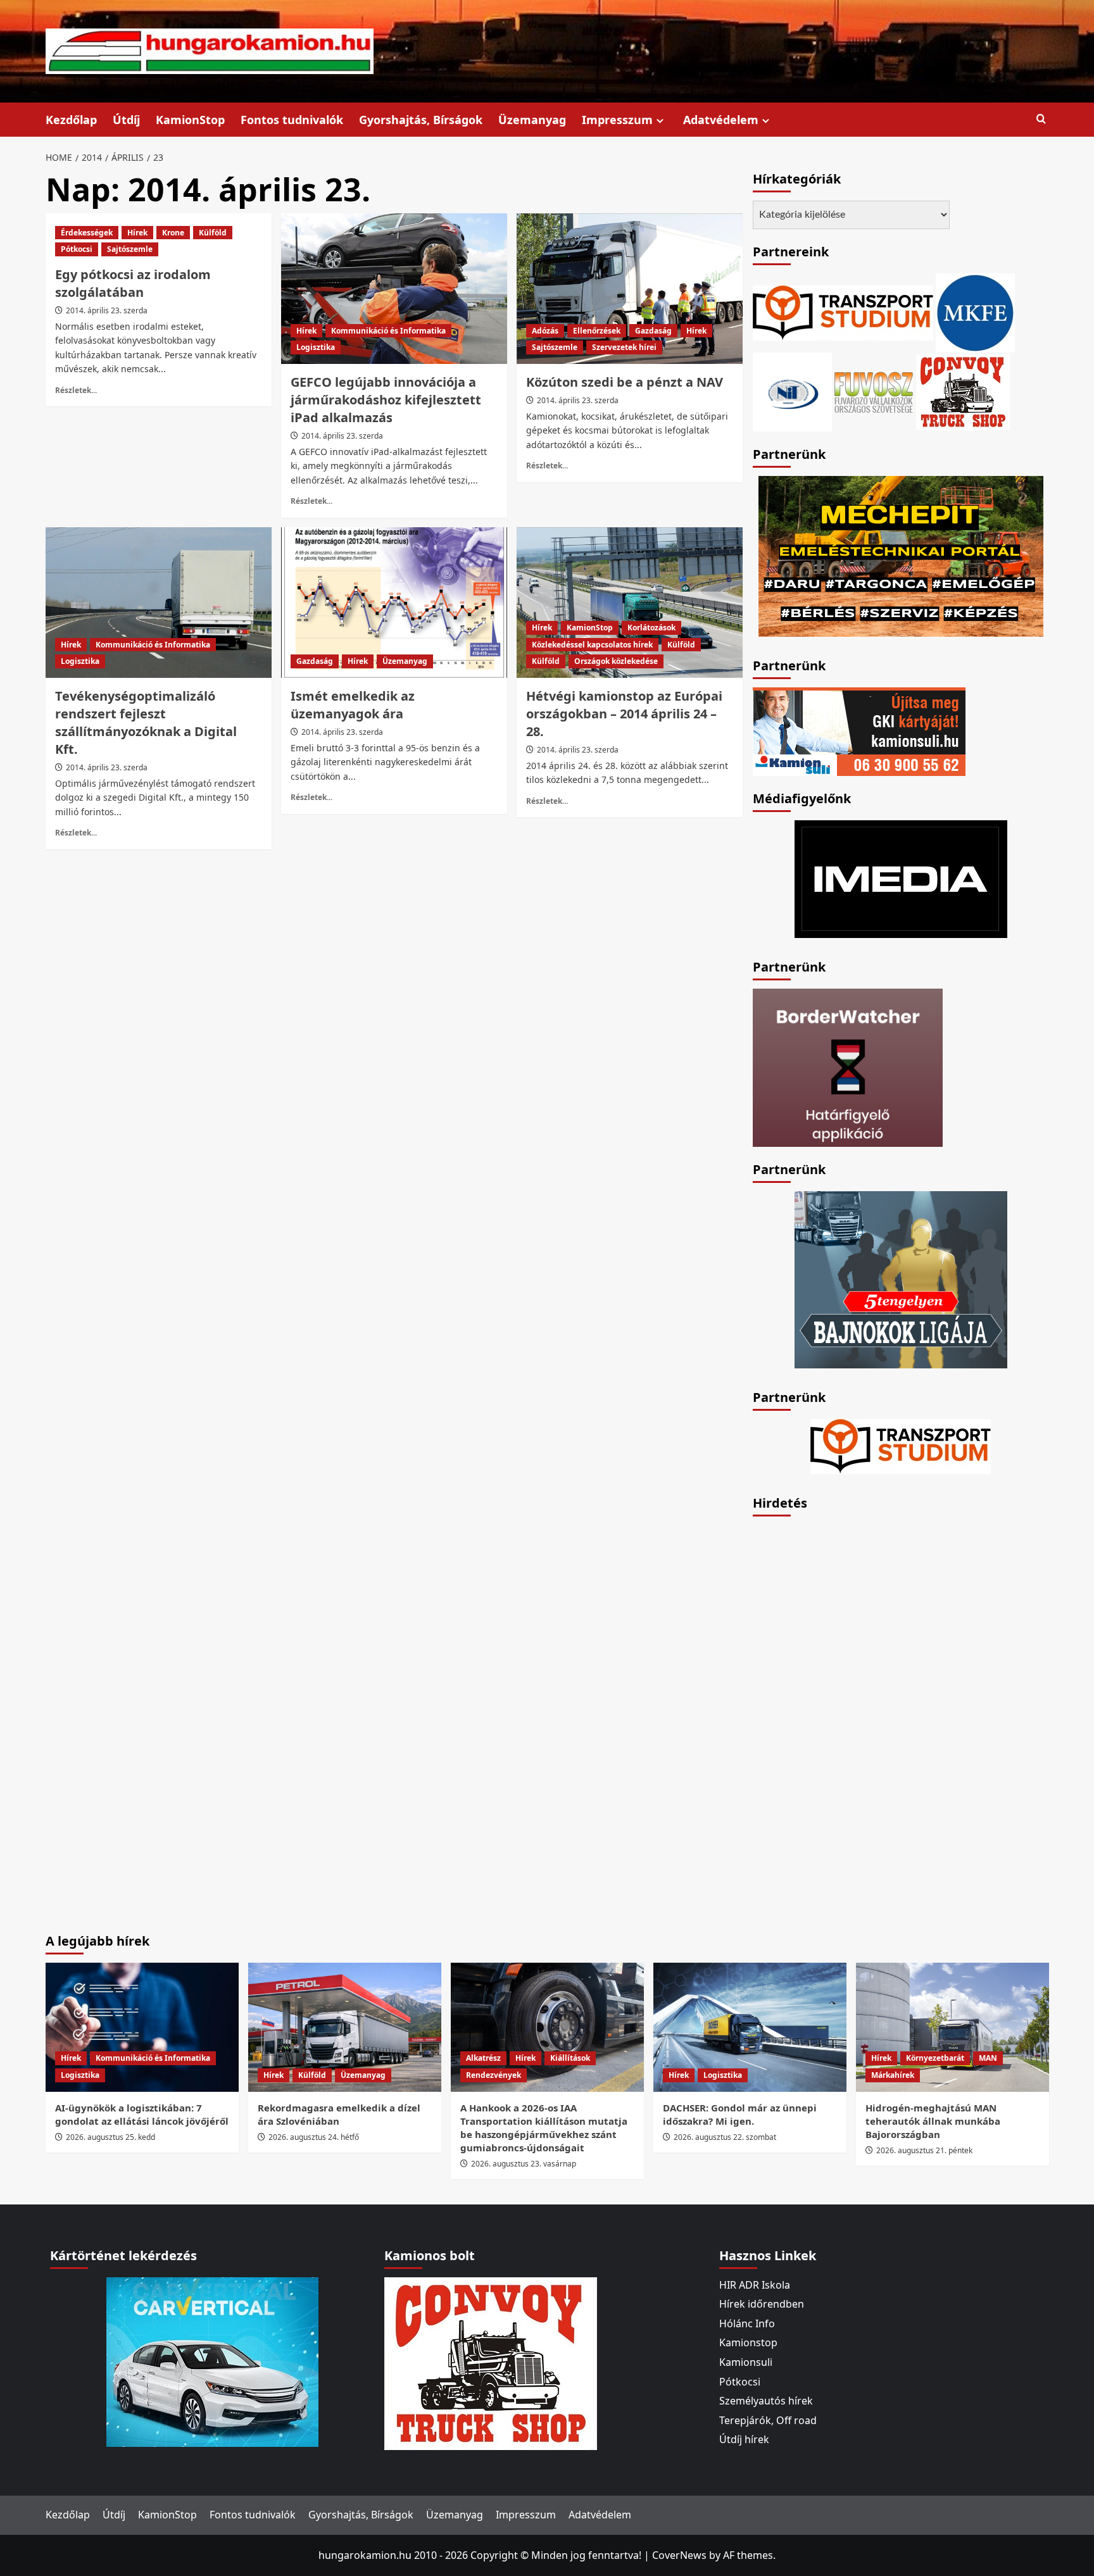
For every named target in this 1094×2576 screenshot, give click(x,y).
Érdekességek (87, 233)
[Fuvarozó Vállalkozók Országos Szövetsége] (874, 391)
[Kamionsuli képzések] (859, 730)
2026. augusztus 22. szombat (725, 2137)
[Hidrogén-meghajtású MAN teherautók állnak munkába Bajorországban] (953, 2027)
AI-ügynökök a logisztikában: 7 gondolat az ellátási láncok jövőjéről (142, 2114)
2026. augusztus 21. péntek (924, 2150)
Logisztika (316, 347)
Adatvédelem (721, 120)
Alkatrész (483, 2058)
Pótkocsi (77, 249)
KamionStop (190, 120)
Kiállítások (570, 2058)
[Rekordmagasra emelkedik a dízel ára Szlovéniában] (345, 2027)
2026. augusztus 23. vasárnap (524, 2164)
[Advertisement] (848, 1715)
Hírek (137, 233)
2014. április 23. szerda (107, 310)
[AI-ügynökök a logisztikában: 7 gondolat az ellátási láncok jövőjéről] (142, 2027)
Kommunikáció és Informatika (388, 331)
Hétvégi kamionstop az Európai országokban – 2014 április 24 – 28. (624, 714)
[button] (1041, 119)
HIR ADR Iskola (755, 2285)
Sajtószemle (130, 249)
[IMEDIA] (901, 878)
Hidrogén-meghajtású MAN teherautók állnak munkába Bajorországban (933, 2121)
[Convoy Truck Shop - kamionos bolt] (963, 391)
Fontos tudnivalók (292, 120)
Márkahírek (893, 2075)
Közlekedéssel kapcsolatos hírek (592, 645)
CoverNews (679, 2555)
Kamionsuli (746, 2362)
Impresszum (617, 120)
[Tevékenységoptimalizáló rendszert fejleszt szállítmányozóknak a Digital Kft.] (159, 603)
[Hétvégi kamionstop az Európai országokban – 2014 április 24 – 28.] (630, 603)
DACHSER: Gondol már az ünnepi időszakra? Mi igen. (740, 2114)
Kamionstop (748, 2342)
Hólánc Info (747, 2323)
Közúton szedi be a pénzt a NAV (625, 382)
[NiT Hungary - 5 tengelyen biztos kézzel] (901, 1279)
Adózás (545, 331)
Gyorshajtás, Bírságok (421, 120)
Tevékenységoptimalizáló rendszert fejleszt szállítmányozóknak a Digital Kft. (146, 722)
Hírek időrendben (762, 2304)
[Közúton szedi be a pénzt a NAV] (630, 289)
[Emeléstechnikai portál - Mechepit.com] (901, 555)
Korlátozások (651, 628)
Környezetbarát (935, 2058)
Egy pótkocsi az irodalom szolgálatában (133, 283)
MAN (988, 2058)
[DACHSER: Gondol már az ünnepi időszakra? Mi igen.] (750, 2027)
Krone (173, 233)
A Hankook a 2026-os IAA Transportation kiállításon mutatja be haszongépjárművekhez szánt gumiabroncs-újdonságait (544, 2128)
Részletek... (76, 390)
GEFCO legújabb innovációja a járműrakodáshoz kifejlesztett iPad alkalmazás (386, 400)
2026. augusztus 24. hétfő (314, 2137)
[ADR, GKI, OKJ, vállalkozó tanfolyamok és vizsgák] (843, 311)
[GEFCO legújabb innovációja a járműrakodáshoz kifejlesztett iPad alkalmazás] (394, 289)
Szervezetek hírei (624, 347)
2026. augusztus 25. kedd (110, 2137)
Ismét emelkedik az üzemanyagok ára (353, 705)
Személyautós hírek (766, 2401)
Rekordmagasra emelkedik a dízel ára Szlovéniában (339, 2114)
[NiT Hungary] (792, 391)
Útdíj (126, 120)
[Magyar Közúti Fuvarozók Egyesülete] (975, 311)
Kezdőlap (71, 120)
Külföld (213, 233)
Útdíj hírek (744, 2439)
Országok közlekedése (616, 661)
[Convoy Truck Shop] (491, 2362)
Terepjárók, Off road (768, 2420)
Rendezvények (494, 2075)
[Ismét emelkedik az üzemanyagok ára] (394, 603)
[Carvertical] (212, 2361)
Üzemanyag (532, 120)
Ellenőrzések (597, 331)
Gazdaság (653, 331)
